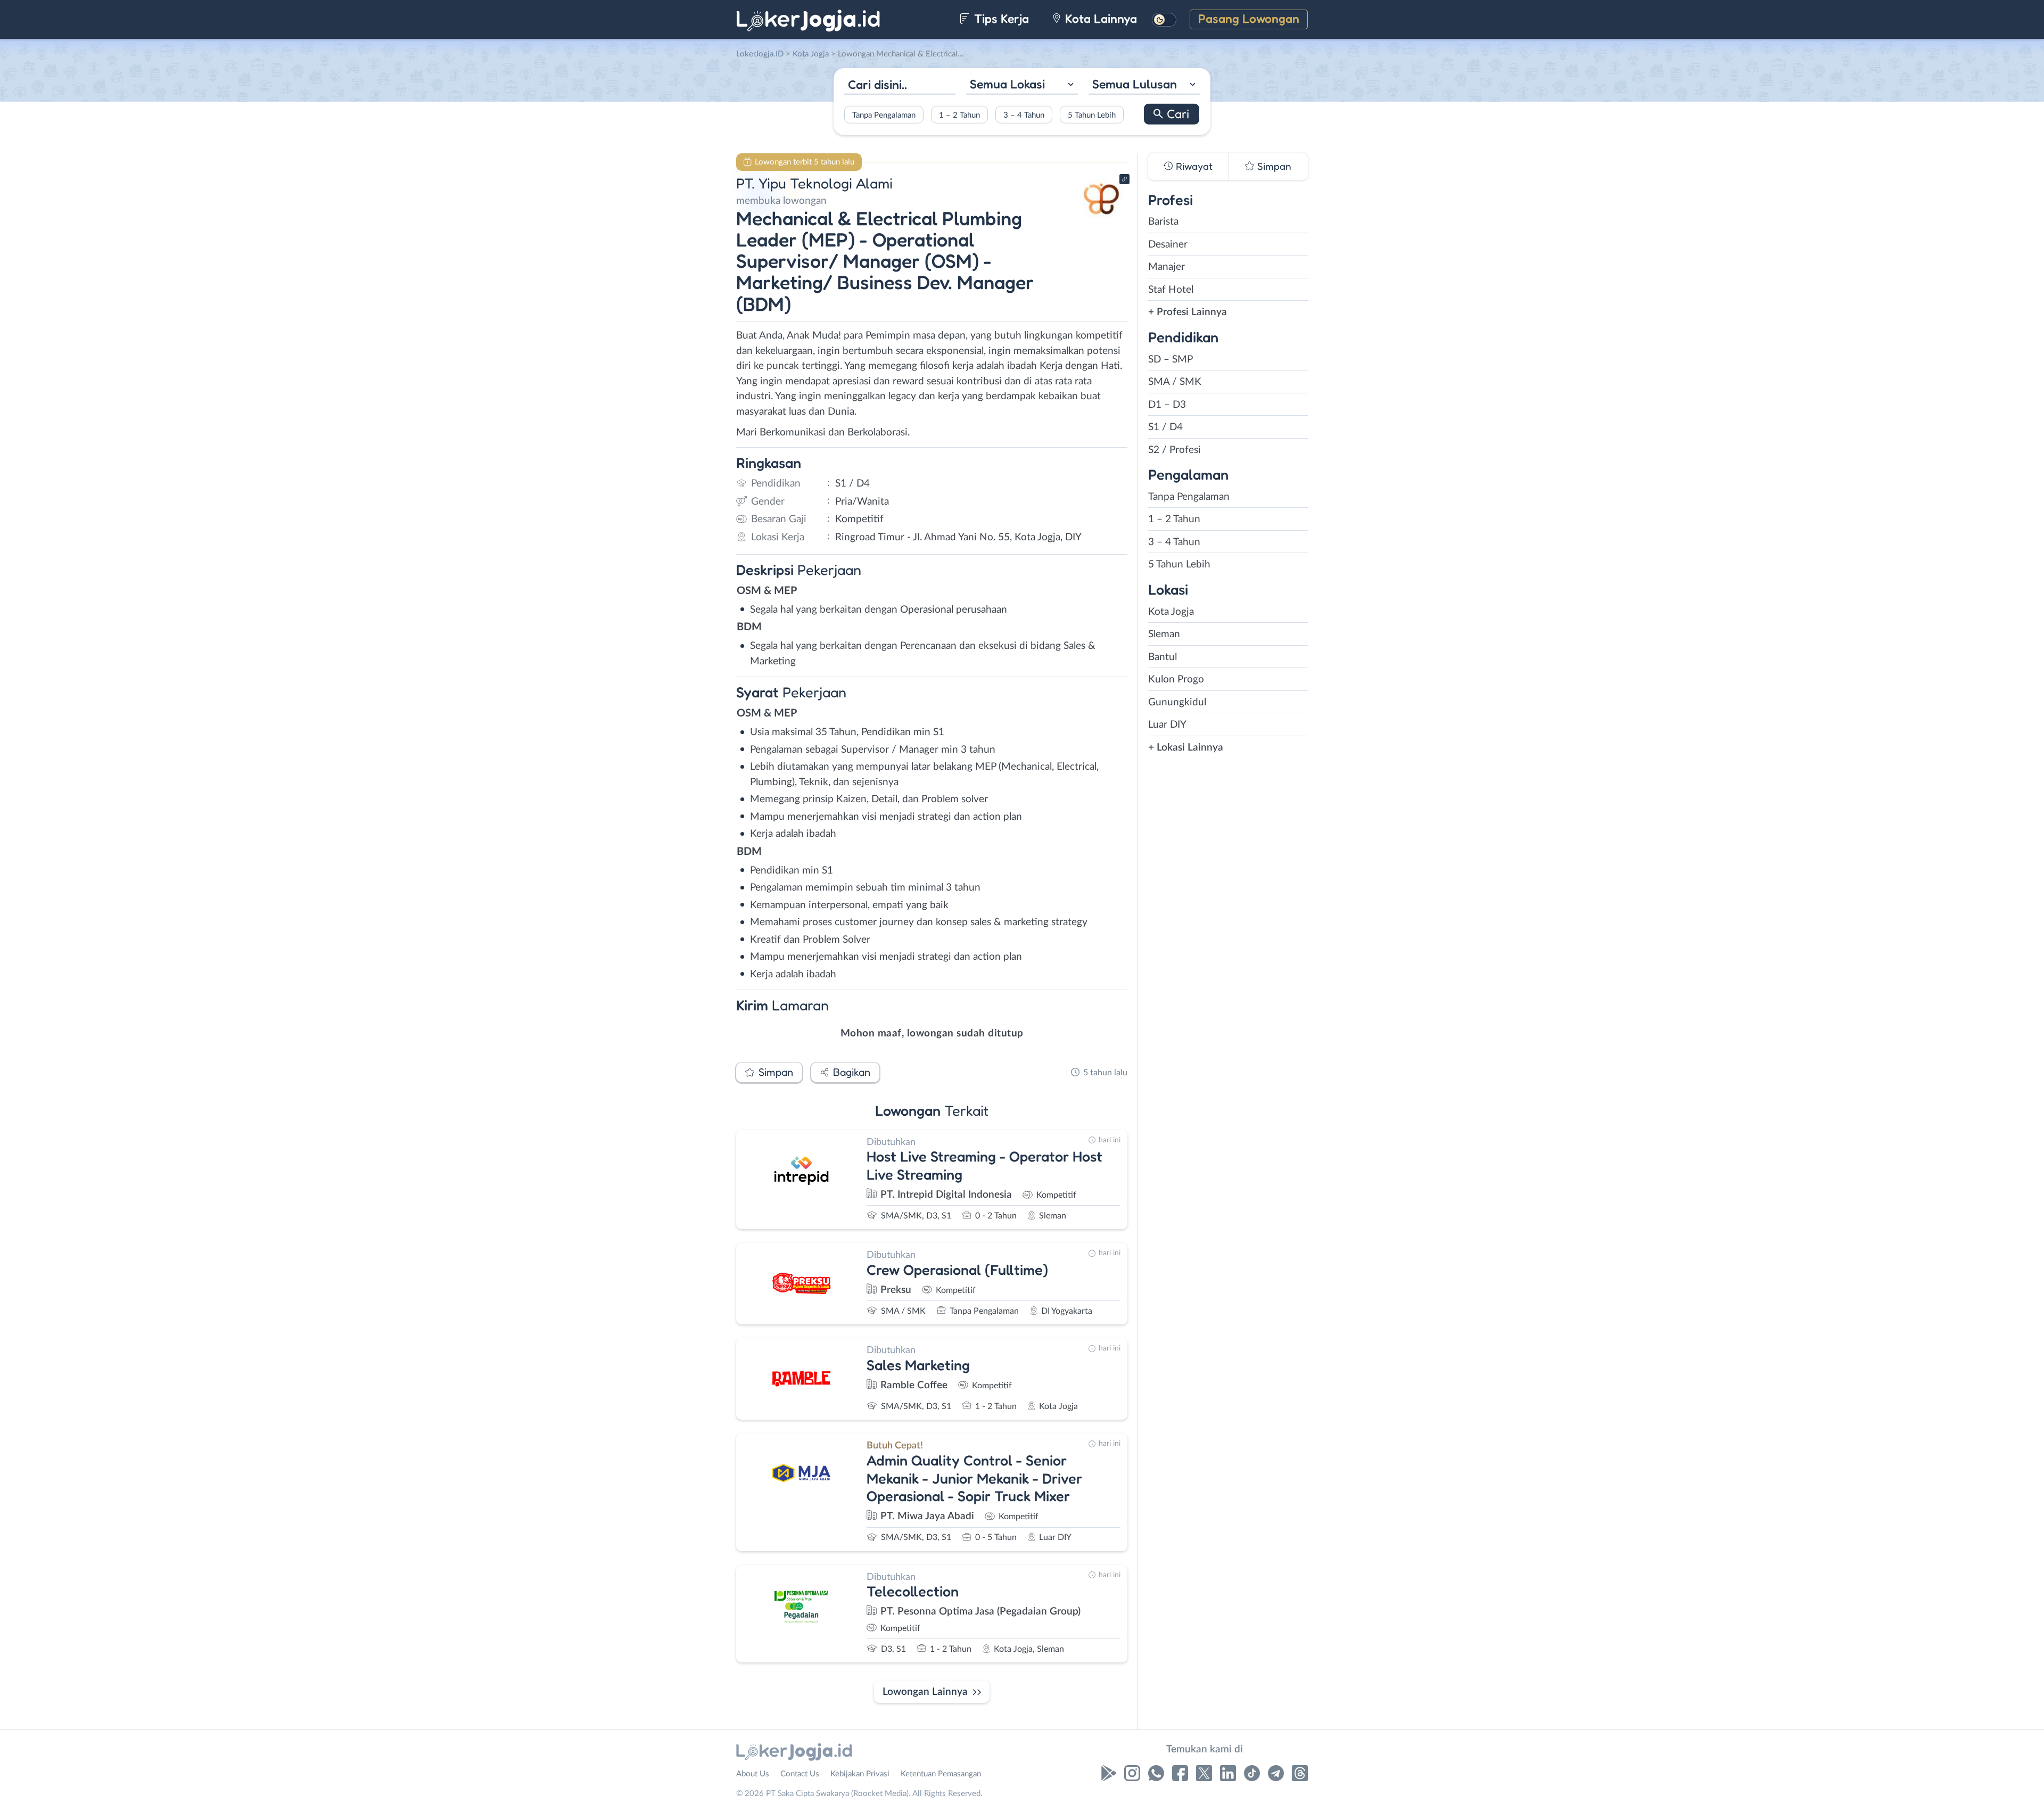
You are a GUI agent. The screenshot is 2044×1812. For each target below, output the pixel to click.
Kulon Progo (1176, 679)
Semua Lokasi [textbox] (1007, 84)
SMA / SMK (1175, 382)
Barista (1163, 222)
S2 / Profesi (1175, 450)
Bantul (1163, 657)
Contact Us (800, 1774)
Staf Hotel (1171, 290)
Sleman (1164, 634)
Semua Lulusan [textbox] (1135, 84)
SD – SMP (1171, 360)
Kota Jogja (1171, 612)
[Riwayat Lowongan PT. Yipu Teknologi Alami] (1101, 219)
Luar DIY (1167, 725)
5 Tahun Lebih (1092, 115)
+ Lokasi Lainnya (1186, 748)
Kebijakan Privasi (860, 1774)
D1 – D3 (1167, 405)
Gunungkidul (1177, 702)
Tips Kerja (1000, 18)
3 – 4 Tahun (1024, 115)
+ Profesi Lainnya (1188, 312)
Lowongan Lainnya (925, 1692)
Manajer (1167, 267)
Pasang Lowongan (1249, 18)
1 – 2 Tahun (959, 115)
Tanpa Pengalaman (884, 115)
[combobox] (1022, 85)
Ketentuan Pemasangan (941, 1774)
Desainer (1168, 245)
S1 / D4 (1165, 427)
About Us (753, 1774)
